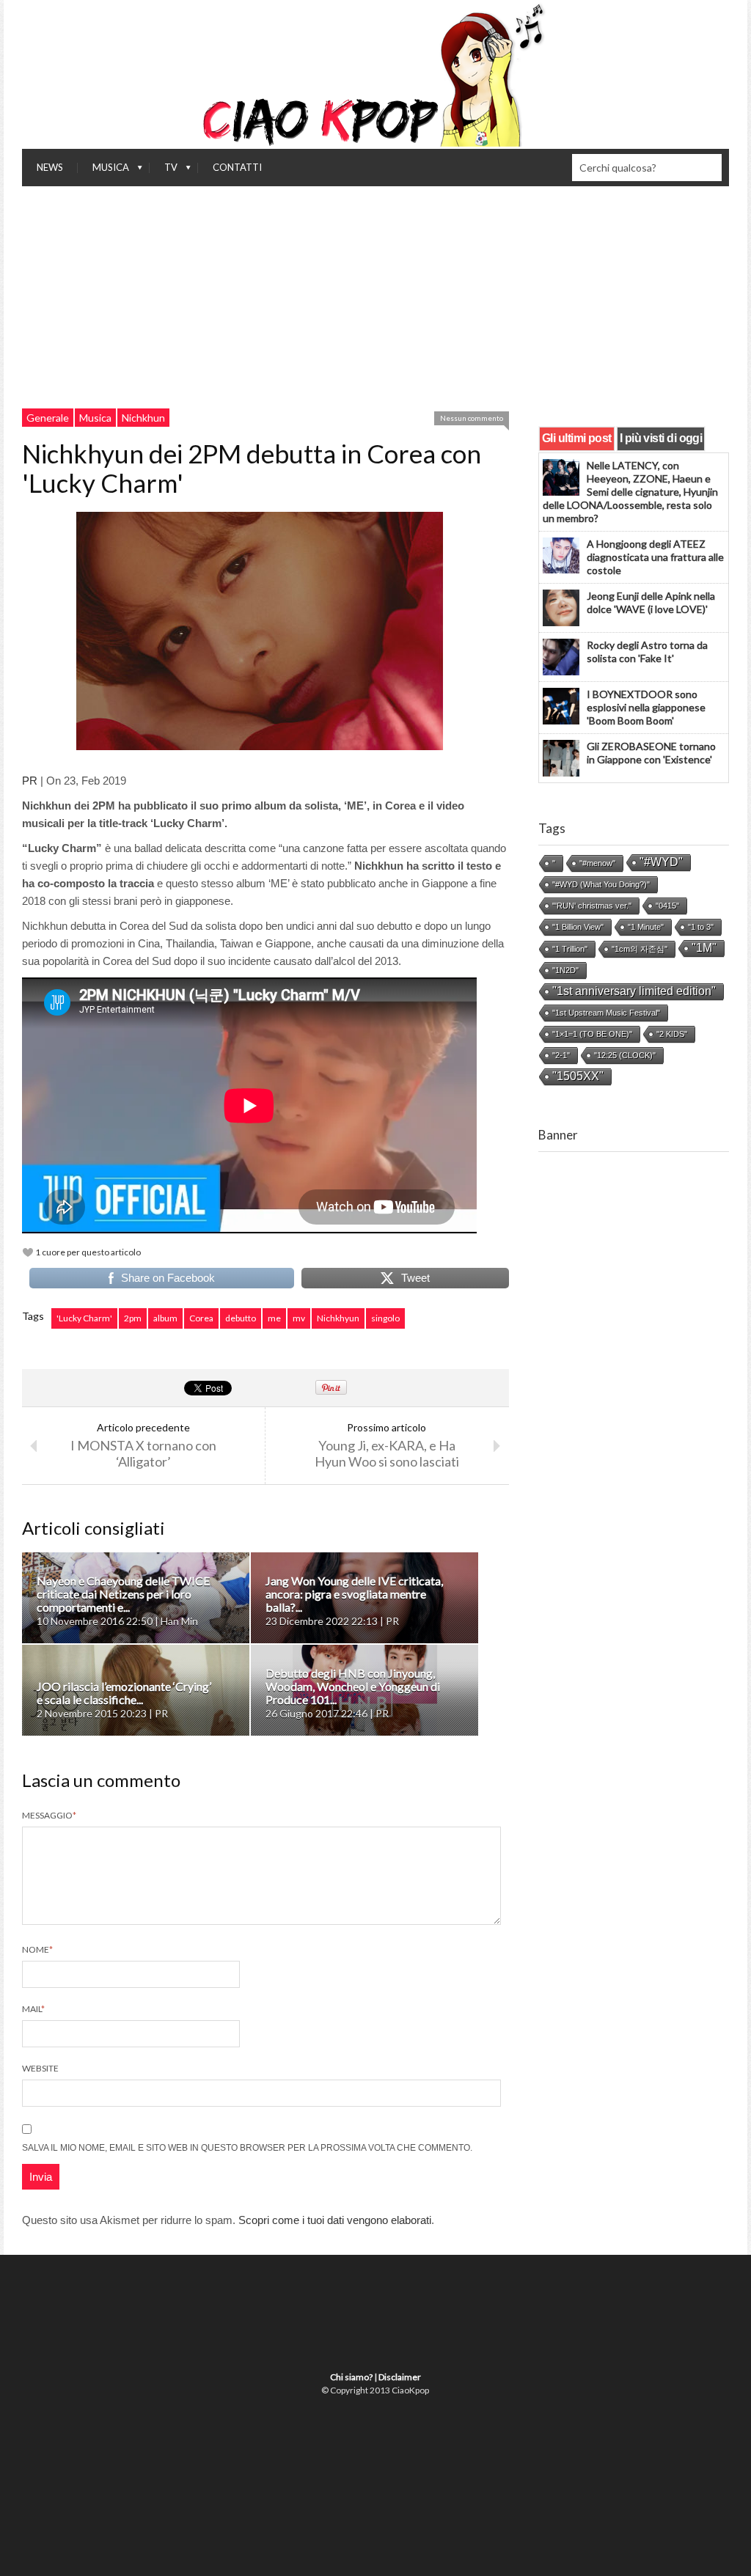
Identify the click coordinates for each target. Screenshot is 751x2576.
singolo (385, 1318)
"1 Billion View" (578, 927)
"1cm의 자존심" (640, 949)
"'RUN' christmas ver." (592, 906)
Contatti (237, 167)
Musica (103, 171)
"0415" (667, 906)
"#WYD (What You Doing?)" (601, 884)
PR (30, 781)
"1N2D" (565, 970)
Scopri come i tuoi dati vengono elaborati (335, 2220)
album (165, 1318)
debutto (241, 1318)
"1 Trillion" (570, 949)
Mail (33, 2009)
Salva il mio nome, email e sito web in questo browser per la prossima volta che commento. (247, 2148)
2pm (133, 1318)
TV (164, 171)
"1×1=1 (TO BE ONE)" (592, 1034)
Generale (48, 418)
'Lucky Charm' (84, 1318)
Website (40, 2068)
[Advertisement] (375, 296)
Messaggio (49, 1815)
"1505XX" (578, 1076)
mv (299, 1318)
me (274, 1318)
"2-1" (561, 1055)
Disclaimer (400, 2377)
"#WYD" (661, 862)
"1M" (704, 948)
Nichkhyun (338, 1318)
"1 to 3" (701, 927)
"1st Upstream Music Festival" (606, 1013)
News (50, 167)
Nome (37, 1949)
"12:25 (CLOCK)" (625, 1055)
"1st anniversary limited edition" (634, 991)
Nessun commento (472, 418)
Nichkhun (143, 418)
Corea (201, 1318)
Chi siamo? (351, 2377)
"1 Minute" (646, 927)
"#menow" (597, 863)
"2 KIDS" (672, 1034)
